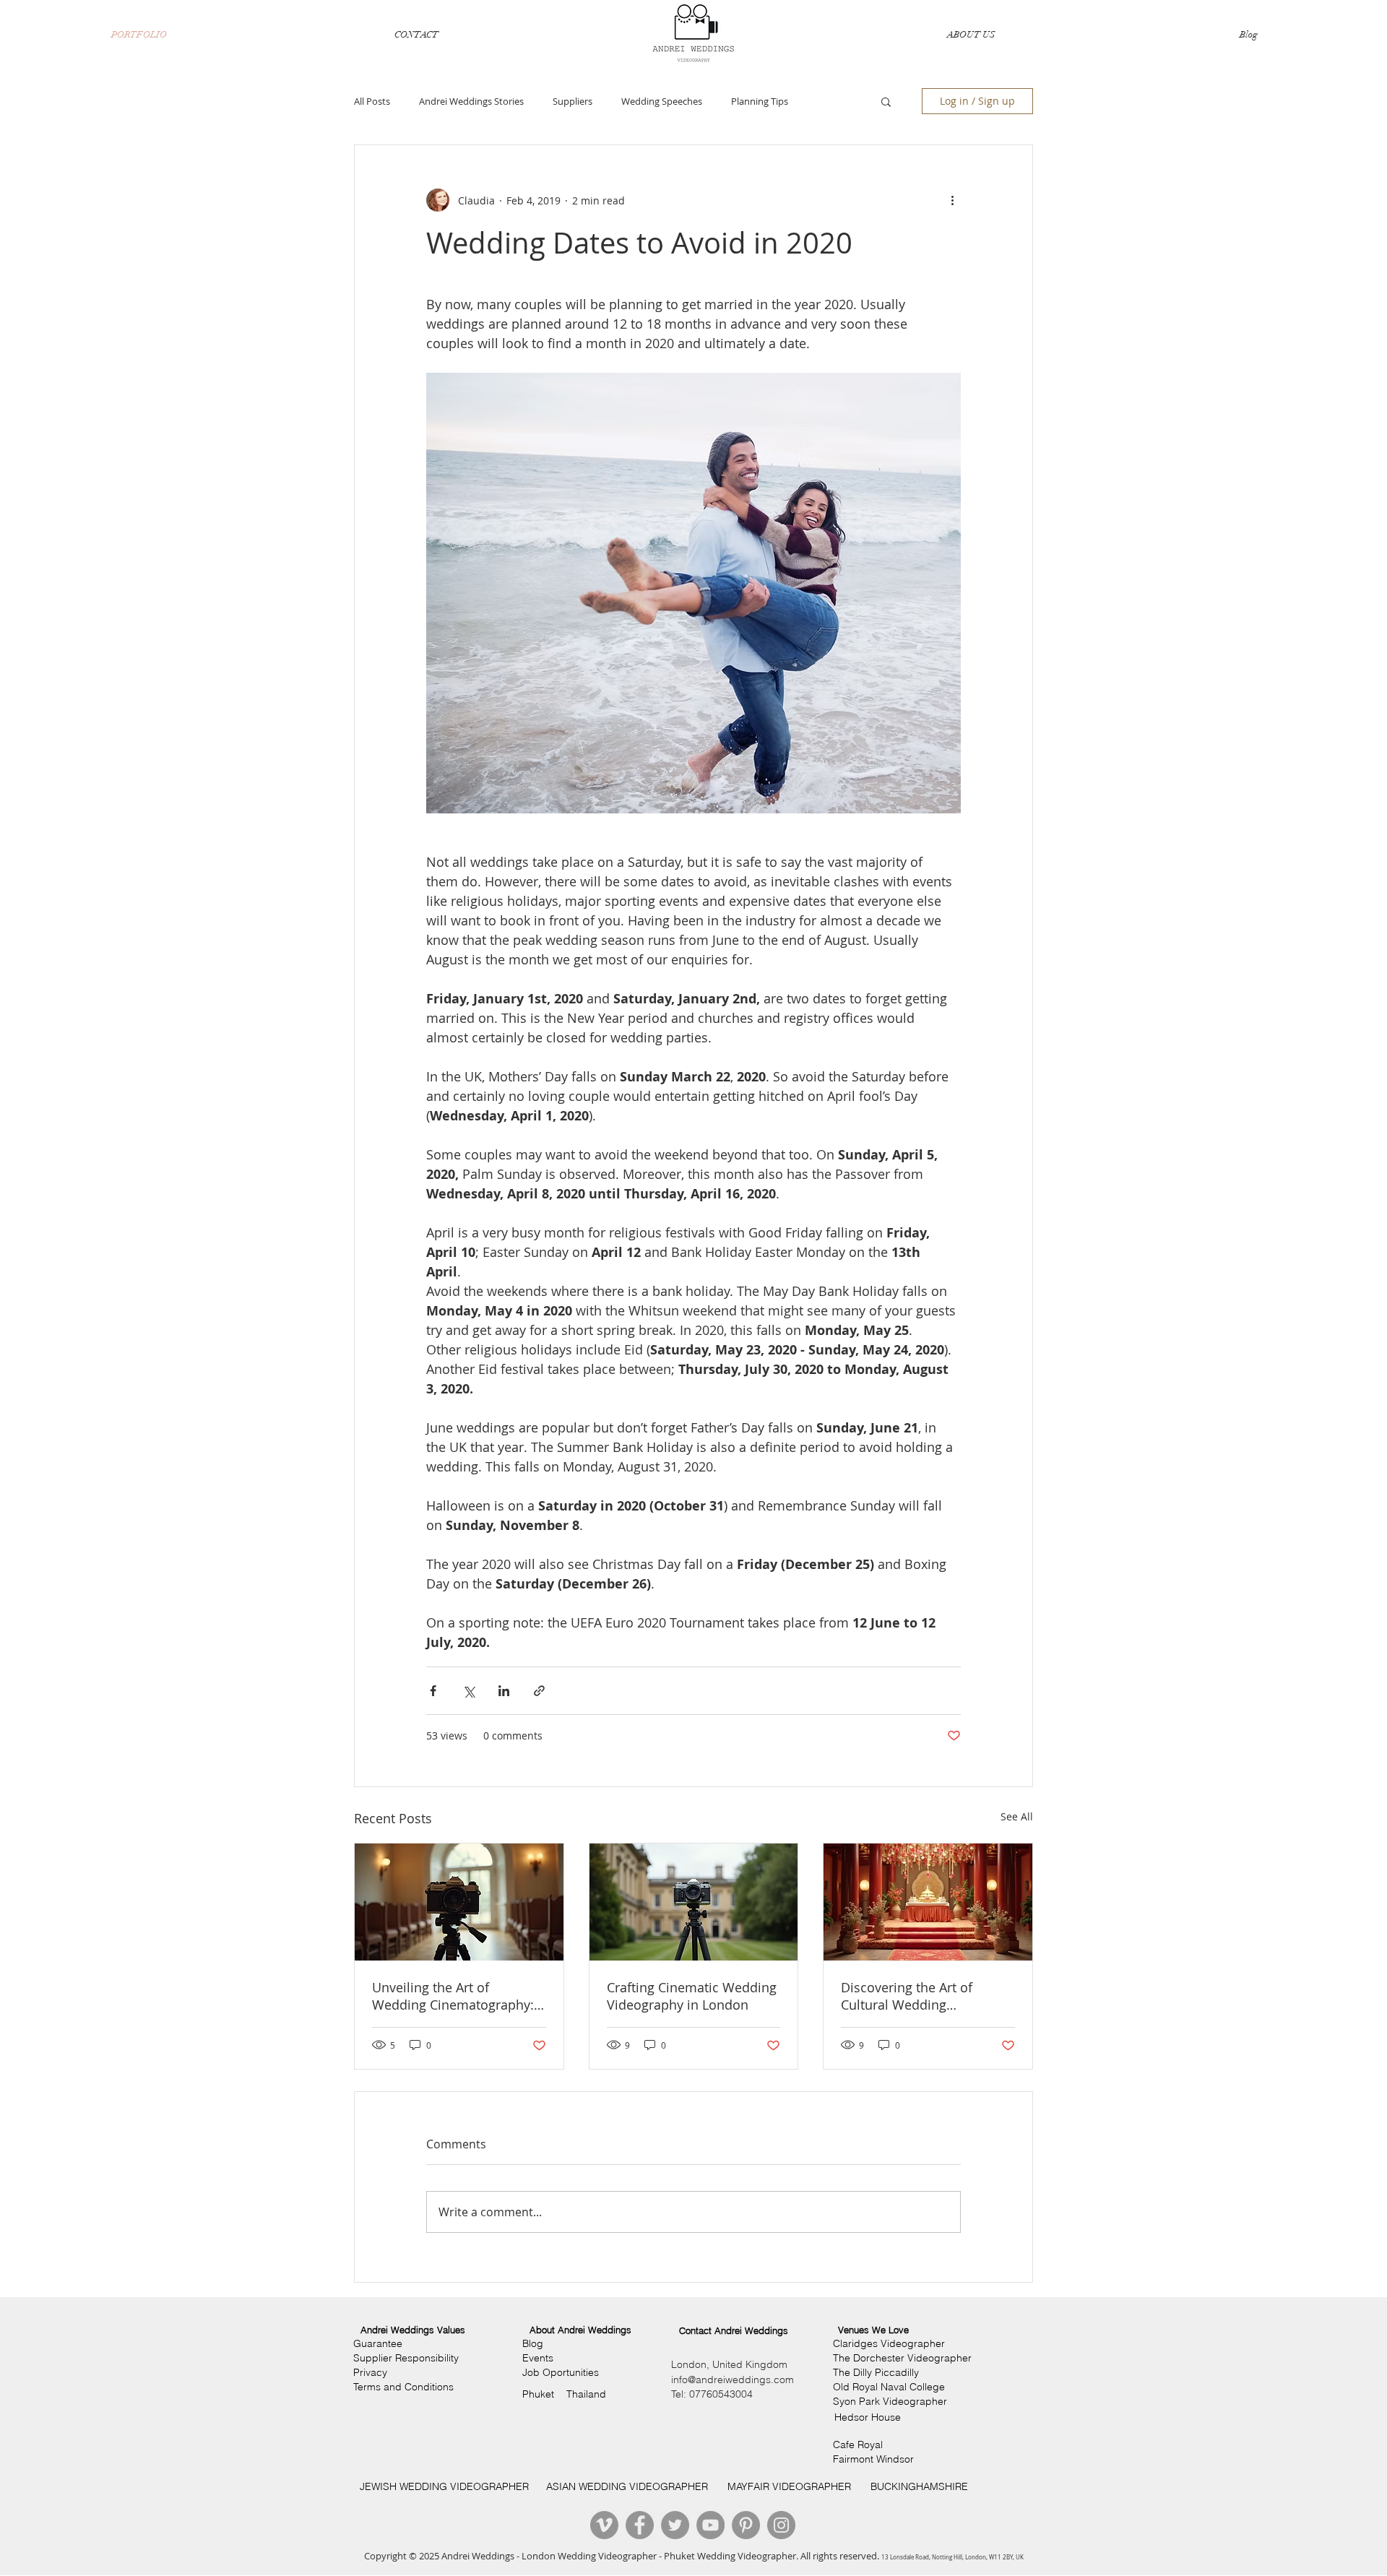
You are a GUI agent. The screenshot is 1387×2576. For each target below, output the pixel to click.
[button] (886, 101)
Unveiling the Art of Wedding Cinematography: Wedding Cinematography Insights (453, 1996)
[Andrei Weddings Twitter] (675, 2525)
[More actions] (952, 200)
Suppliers (572, 101)
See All (1017, 1816)
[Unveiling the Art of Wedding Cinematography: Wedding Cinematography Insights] (459, 1902)
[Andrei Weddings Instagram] (781, 2525)
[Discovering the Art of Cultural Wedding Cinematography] (928, 1902)
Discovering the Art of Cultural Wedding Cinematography (907, 1996)
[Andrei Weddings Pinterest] (746, 2525)
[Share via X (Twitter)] (468, 1691)
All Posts (372, 101)
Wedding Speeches (662, 101)
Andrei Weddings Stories (471, 101)
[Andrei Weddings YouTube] (710, 2525)
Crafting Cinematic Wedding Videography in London (692, 1996)
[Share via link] (539, 1691)
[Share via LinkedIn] (504, 1691)
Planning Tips (760, 101)
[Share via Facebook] (433, 1691)
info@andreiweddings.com (733, 2380)
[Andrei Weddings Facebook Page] (640, 2525)
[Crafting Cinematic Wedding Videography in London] (694, 1902)
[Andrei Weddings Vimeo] (604, 2525)
